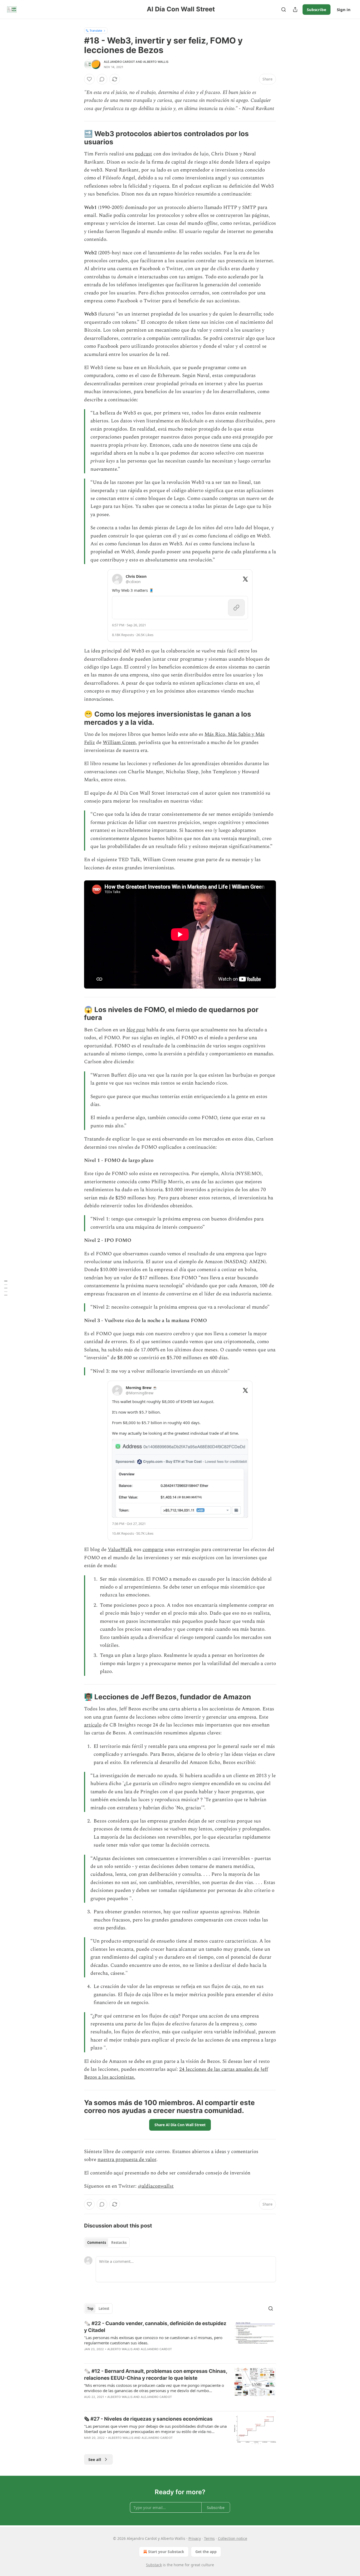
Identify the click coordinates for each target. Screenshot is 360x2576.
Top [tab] (90, 2308)
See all (95, 2459)
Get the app (206, 2552)
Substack (154, 2565)
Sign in (344, 9)
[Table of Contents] (6, 1288)
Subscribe (317, 9)
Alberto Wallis (156, 62)
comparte (153, 1550)
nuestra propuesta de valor (127, 2160)
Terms (209, 2538)
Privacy (195, 2538)
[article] (180, 2340)
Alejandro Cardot (119, 62)
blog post (136, 1030)
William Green (119, 743)
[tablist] (107, 2243)
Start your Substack (166, 2552)
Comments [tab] (97, 2243)
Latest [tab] (104, 2308)
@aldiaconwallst (156, 2186)
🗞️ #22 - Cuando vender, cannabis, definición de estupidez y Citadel (155, 2327)
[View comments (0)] (102, 79)
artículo (93, 1725)
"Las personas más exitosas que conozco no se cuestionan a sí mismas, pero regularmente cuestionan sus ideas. (153, 2340)
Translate (96, 30)
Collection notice (233, 2538)
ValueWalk (120, 1550)
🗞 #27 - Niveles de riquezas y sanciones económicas (148, 2419)
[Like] (89, 79)
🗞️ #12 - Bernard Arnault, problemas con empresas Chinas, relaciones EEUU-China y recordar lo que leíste (156, 2375)
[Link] (77, 138)
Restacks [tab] (119, 2243)
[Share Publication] (295, 9)
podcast (143, 154)
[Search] (284, 9)
